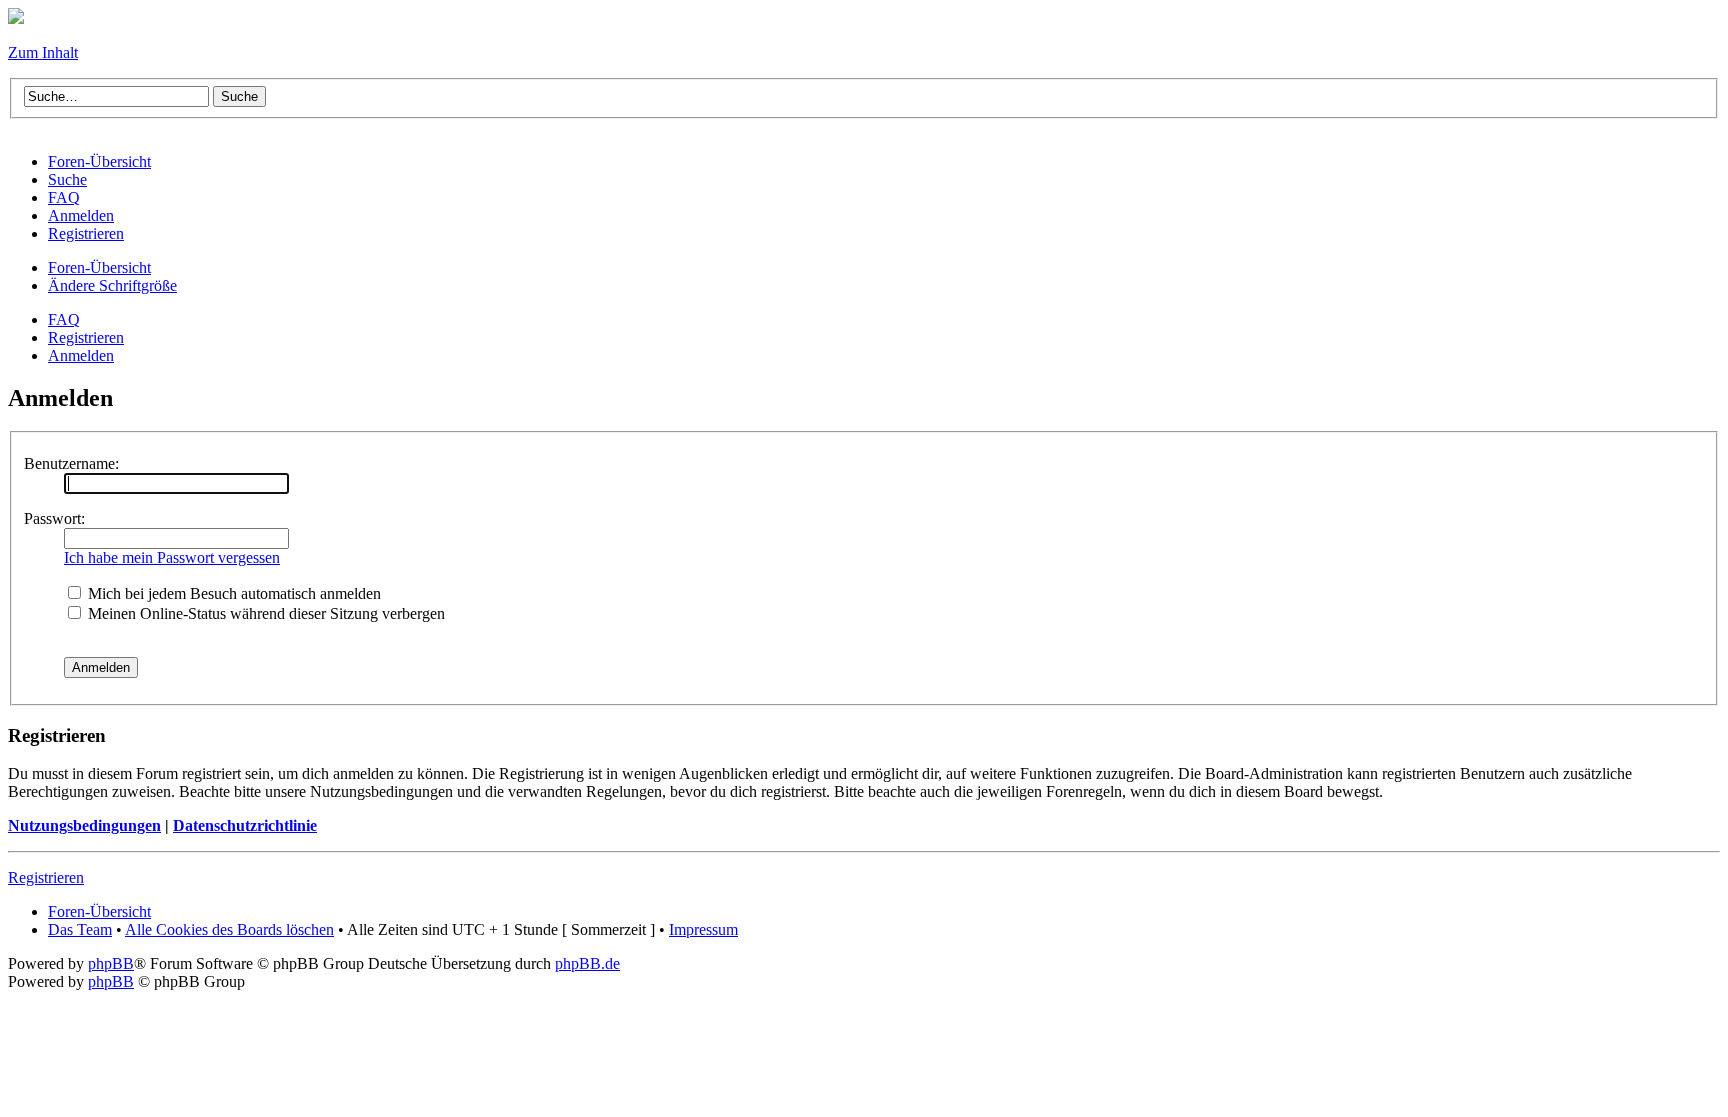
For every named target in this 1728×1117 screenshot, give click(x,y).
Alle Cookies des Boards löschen (229, 929)
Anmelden (81, 355)
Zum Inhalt (43, 52)
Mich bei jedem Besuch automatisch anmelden (232, 593)
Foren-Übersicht (99, 267)
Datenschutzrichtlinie (245, 825)
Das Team (80, 929)
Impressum (703, 929)
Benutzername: (71, 463)
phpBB (111, 963)
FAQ (64, 319)
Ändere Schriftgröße (112, 285)
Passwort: (54, 518)
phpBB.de (587, 963)
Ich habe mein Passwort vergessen (172, 557)
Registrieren (86, 337)
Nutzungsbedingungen (84, 825)
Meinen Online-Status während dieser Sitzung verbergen (264, 613)
